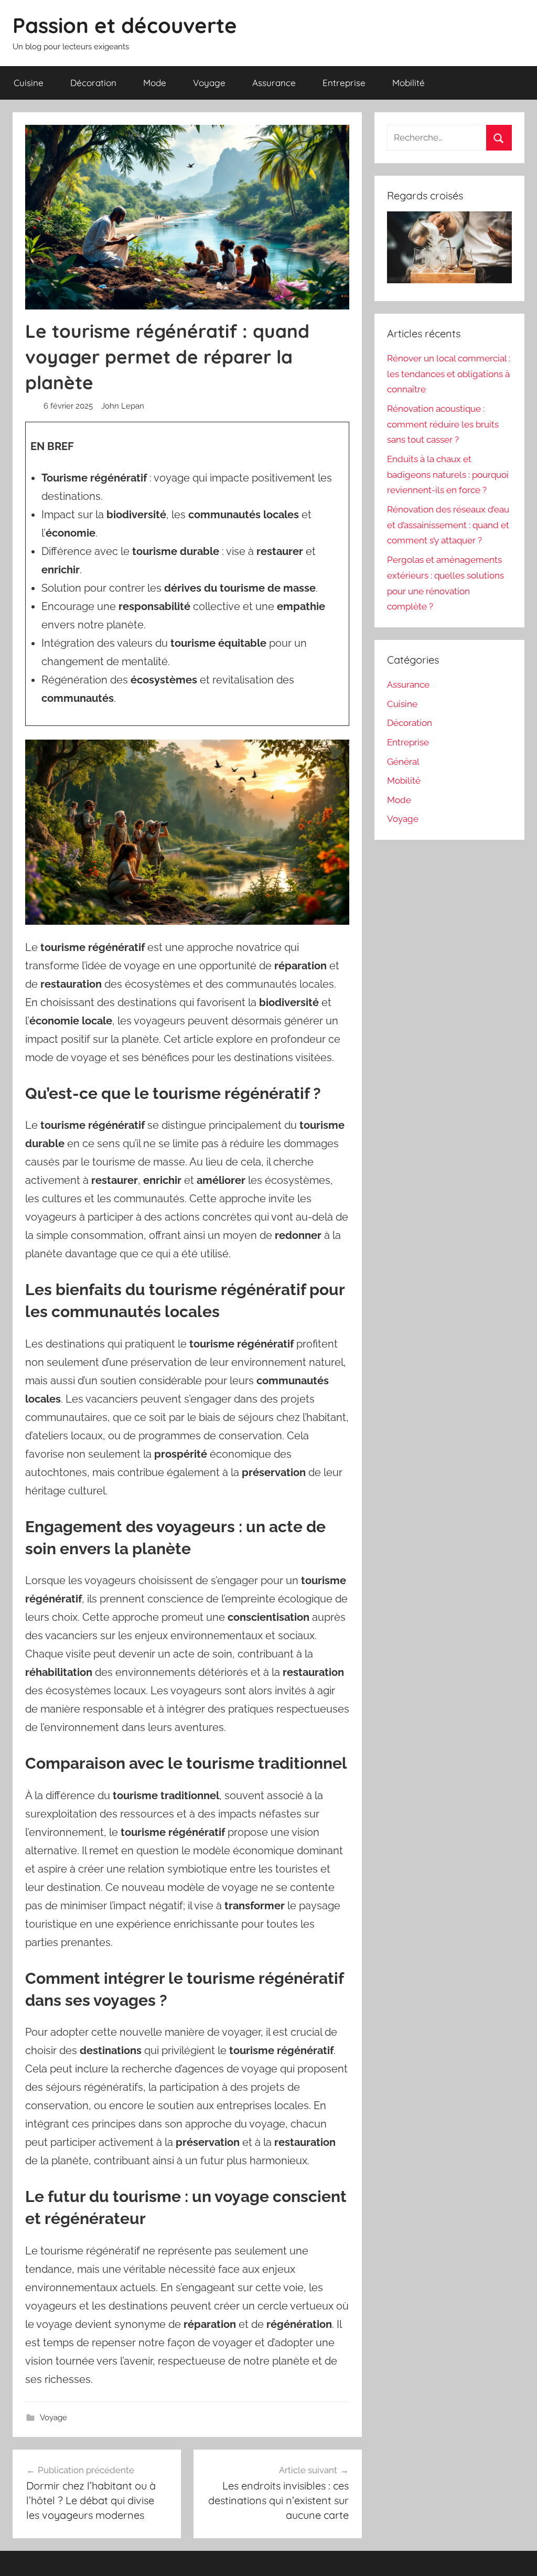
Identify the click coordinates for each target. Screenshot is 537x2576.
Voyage (209, 83)
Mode (155, 83)
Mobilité (409, 83)
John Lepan (123, 406)
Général (403, 762)
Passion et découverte (125, 25)
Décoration (93, 83)
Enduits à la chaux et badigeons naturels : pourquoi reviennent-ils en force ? (448, 475)
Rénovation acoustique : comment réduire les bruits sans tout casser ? (443, 424)
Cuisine (29, 83)
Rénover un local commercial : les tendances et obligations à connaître (449, 374)
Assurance (274, 83)
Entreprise (344, 83)
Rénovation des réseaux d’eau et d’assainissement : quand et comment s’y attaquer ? (448, 525)
